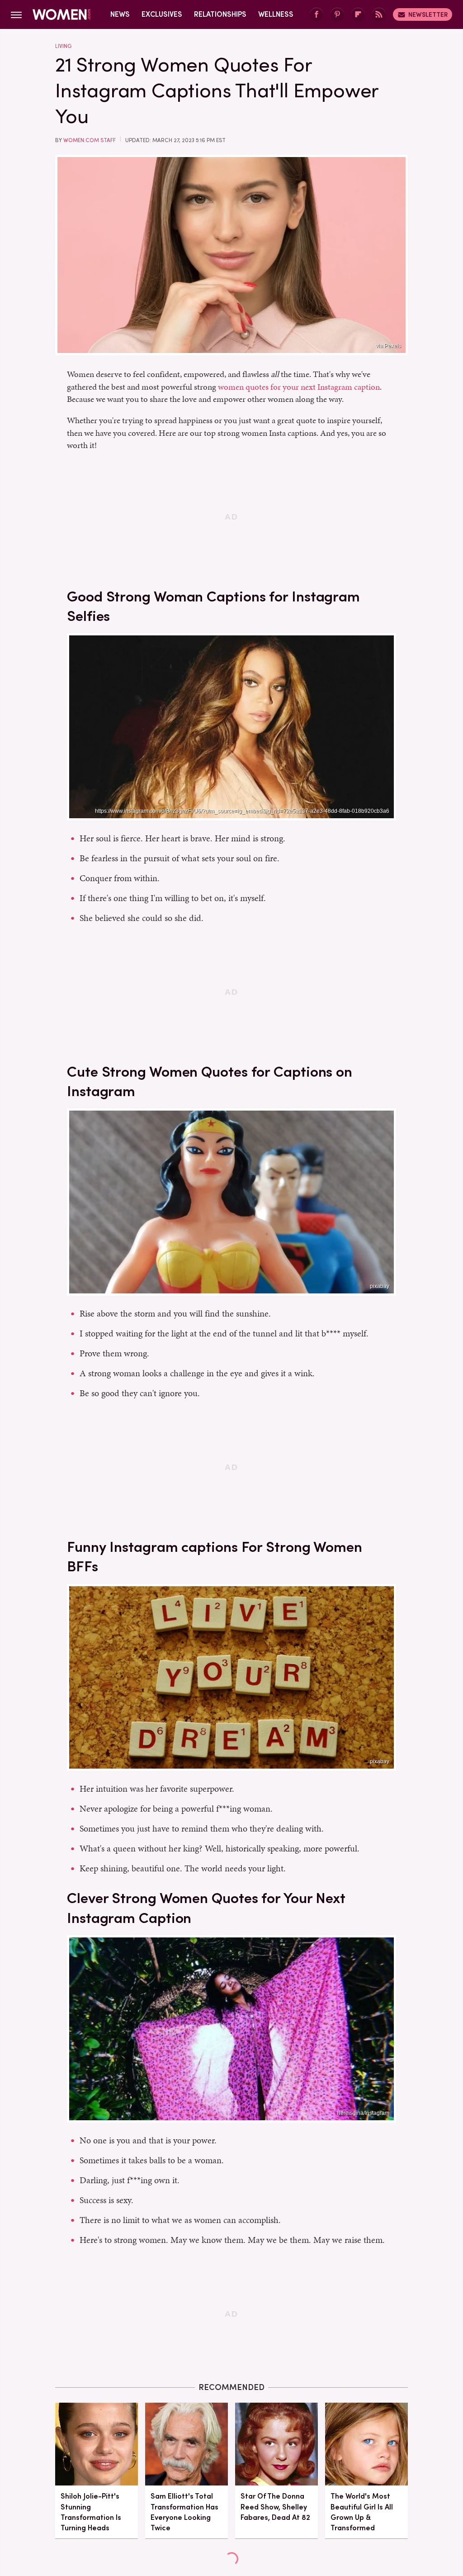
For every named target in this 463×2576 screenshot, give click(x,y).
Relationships (220, 14)
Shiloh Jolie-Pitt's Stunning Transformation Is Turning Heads (91, 2512)
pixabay (380, 1286)
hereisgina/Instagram (363, 2113)
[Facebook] (317, 15)
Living (63, 46)
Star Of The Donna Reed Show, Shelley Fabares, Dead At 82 (275, 2507)
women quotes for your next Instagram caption (299, 387)
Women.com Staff (90, 140)
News (120, 14)
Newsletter (428, 14)
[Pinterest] (337, 15)
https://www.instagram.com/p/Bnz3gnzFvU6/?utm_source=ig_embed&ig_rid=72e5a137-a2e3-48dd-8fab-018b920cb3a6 (242, 811)
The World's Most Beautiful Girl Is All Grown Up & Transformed (362, 2512)
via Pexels (388, 346)
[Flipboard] (358, 15)
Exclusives (162, 14)
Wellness (276, 14)
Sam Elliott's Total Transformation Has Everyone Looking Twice (184, 2512)
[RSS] (379, 15)
